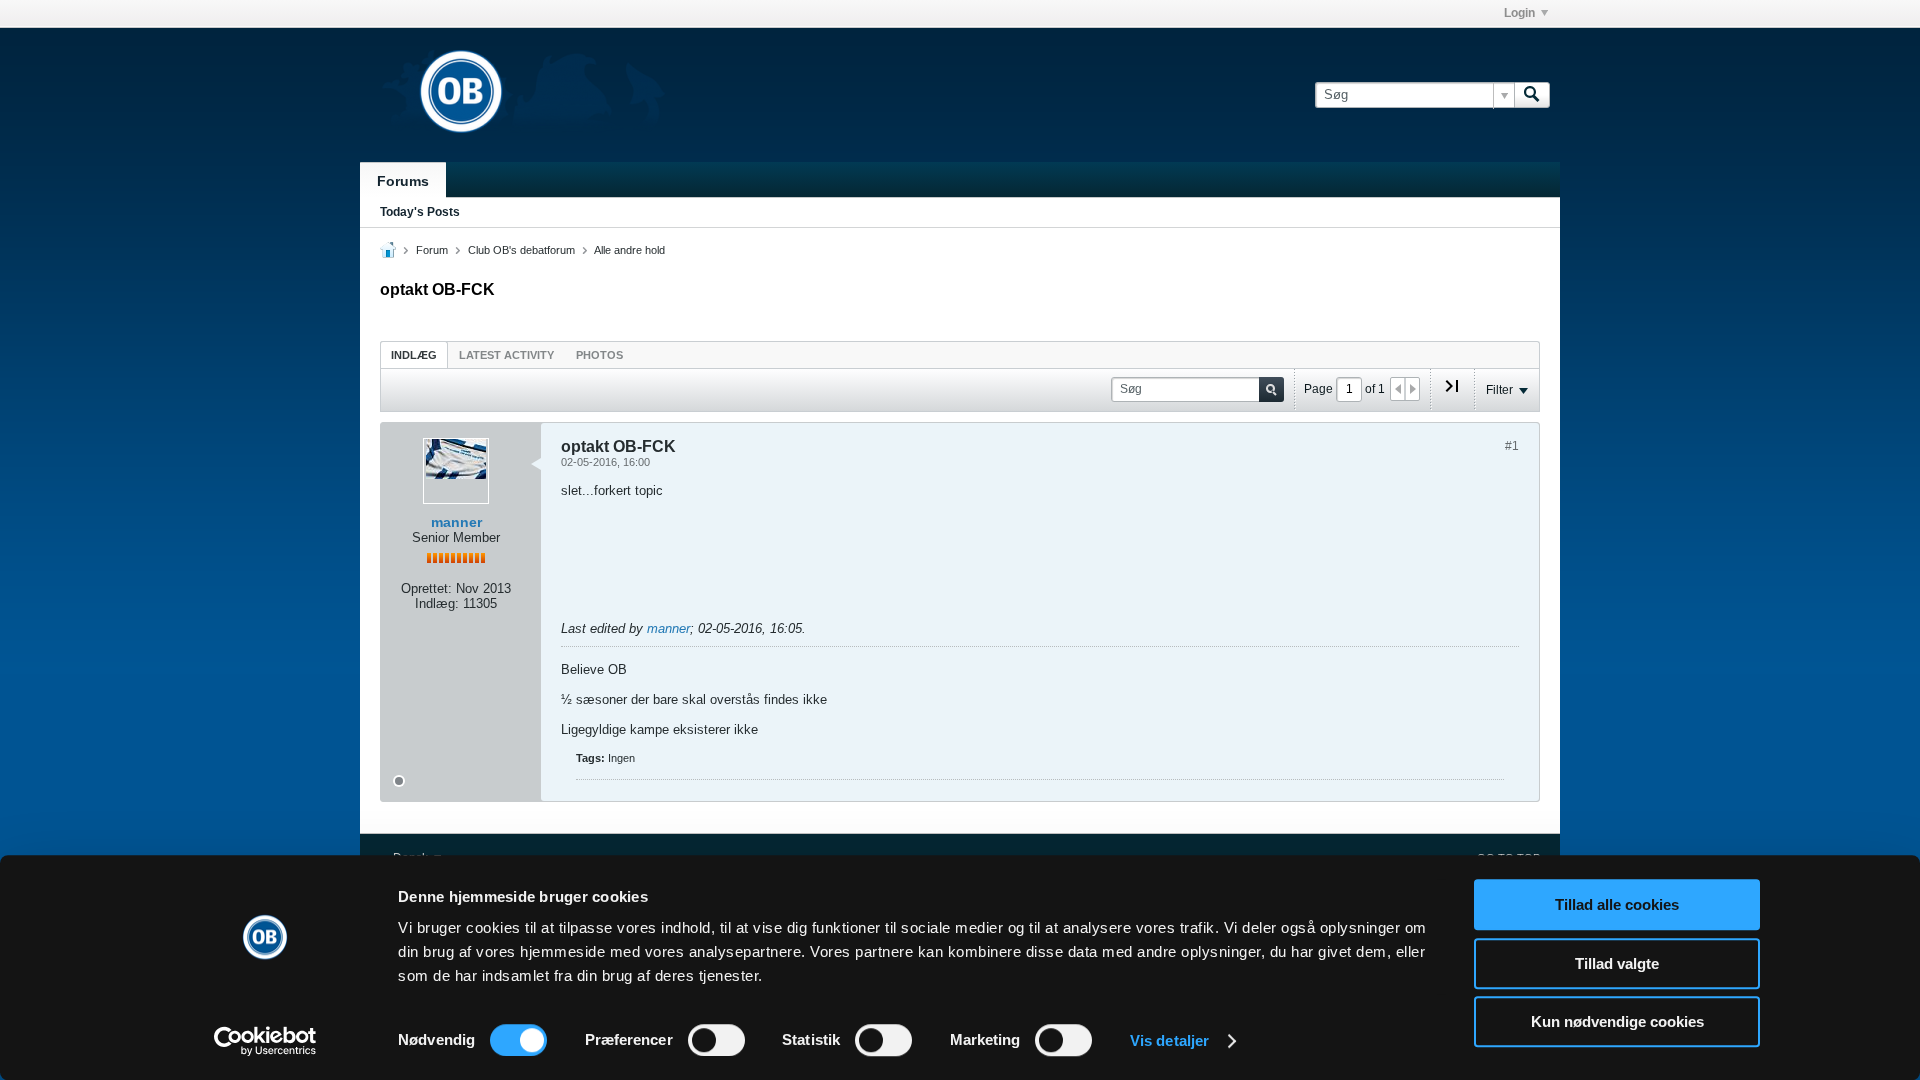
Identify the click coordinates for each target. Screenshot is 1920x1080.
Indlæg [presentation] (414, 355)
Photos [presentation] (599, 355)
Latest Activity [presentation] (506, 355)
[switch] (716, 1040)
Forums (403, 181)
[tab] (414, 354)
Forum (432, 250)
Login (1519, 13)
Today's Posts (420, 212)
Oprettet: (426, 588)
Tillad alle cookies (1617, 904)
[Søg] (1532, 95)
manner (456, 522)
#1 (1512, 446)
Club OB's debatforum (521, 250)
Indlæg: (437, 603)
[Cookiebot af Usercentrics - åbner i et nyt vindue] (265, 1041)
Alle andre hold (629, 250)
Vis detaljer (1169, 1040)
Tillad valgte (1617, 963)
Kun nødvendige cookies (1617, 1021)
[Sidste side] (1452, 394)
